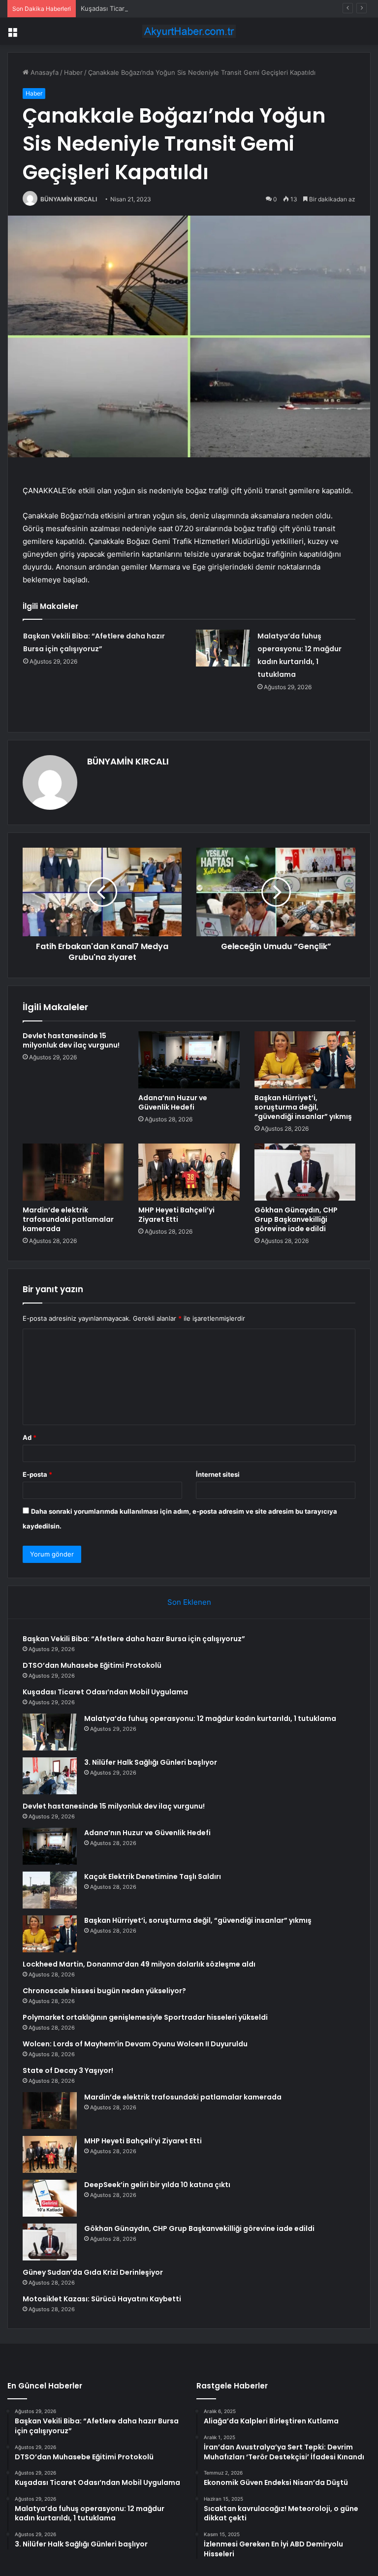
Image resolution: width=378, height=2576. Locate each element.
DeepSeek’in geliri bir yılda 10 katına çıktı (157, 2185)
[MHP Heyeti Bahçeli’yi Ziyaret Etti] (189, 1172)
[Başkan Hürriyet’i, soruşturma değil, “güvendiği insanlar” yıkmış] (305, 1060)
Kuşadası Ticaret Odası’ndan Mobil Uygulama (149, 8)
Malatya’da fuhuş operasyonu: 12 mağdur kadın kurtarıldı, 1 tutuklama (210, 1718)
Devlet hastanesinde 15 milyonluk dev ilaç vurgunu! (71, 1040)
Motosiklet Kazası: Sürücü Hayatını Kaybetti (102, 2299)
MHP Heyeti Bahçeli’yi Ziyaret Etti (176, 1215)
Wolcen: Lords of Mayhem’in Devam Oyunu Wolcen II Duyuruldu (135, 2044)
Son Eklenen (189, 1602)
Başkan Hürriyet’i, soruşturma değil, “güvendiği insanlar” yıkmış (303, 1107)
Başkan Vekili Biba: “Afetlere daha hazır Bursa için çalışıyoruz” (134, 1639)
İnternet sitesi (218, 1474)
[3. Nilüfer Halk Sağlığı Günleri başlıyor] (50, 1776)
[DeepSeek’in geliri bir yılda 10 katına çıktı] (50, 2198)
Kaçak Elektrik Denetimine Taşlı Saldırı (153, 1876)
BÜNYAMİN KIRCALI (69, 199)
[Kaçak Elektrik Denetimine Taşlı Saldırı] (50, 1890)
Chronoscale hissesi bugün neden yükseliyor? (104, 1991)
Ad (30, 1437)
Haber (73, 72)
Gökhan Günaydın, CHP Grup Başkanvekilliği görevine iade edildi (296, 1219)
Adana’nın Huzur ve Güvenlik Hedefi (173, 1102)
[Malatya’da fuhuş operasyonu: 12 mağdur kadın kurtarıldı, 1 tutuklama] (223, 648)
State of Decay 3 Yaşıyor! (68, 2070)
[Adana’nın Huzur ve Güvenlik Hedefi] (189, 1060)
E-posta (37, 1474)
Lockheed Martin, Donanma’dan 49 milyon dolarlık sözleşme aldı (139, 1964)
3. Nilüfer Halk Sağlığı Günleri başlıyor (151, 1762)
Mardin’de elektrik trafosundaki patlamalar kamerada (68, 1219)
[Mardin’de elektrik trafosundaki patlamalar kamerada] (73, 1172)
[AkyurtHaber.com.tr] (189, 31)
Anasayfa (44, 72)
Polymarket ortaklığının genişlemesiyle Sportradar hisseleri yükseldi (145, 2017)
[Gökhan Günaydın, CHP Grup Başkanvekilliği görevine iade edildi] (305, 1172)
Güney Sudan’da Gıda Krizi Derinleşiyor (93, 2272)
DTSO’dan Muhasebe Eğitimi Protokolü (92, 1665)
